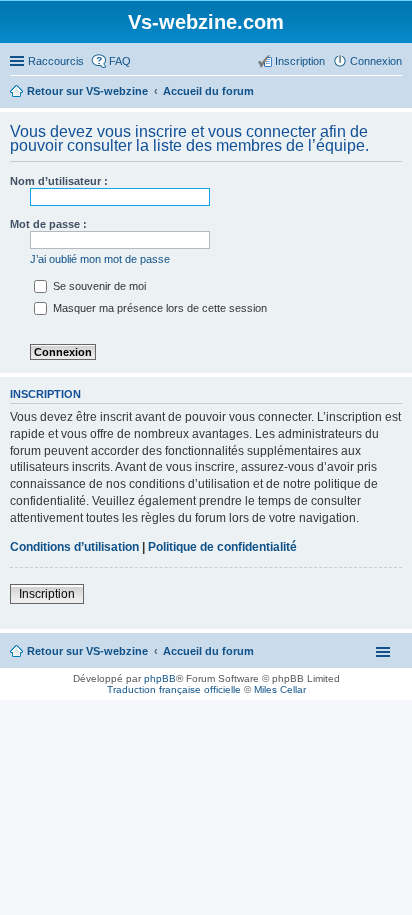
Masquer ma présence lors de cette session (158, 308)
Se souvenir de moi (98, 286)
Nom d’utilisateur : (59, 181)
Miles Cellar (280, 689)
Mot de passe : (48, 224)
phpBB (160, 678)
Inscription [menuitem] (300, 61)
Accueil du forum (208, 651)
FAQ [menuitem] (120, 61)
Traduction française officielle (174, 689)
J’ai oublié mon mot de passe (100, 259)
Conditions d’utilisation (74, 547)
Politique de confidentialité (222, 547)
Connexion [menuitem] (376, 61)
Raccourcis (56, 61)
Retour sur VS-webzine (87, 651)
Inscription (47, 594)
